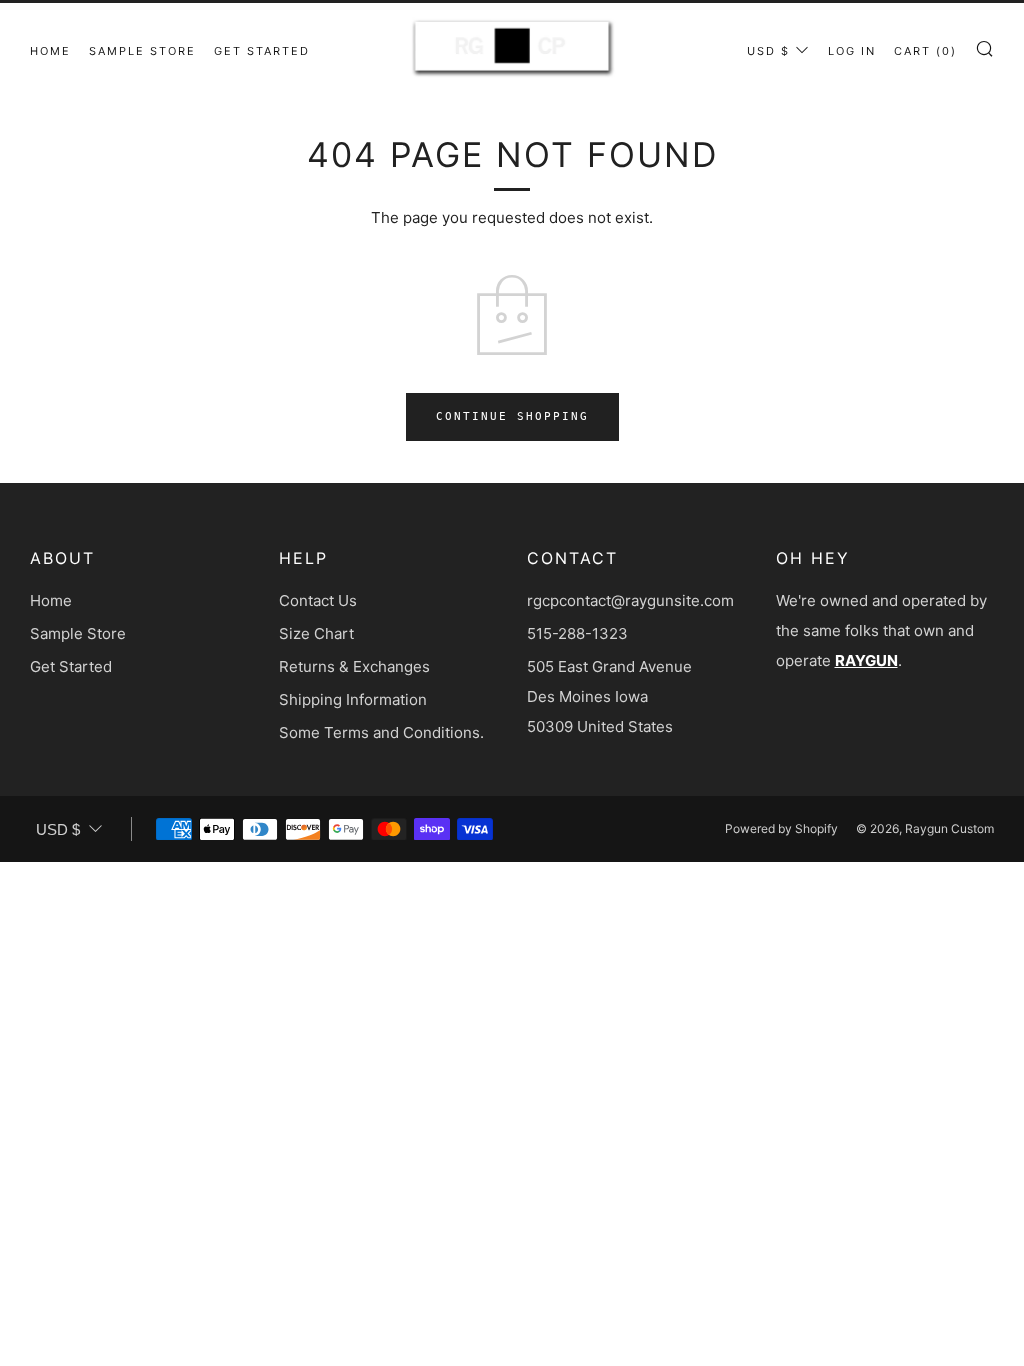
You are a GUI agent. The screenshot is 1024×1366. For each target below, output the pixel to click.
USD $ (768, 51)
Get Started (262, 51)
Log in (852, 51)
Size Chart (316, 633)
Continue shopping (512, 416)
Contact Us (318, 600)
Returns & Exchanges (354, 666)
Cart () (925, 51)
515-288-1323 (577, 633)
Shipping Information (353, 699)
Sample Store (142, 51)
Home (50, 51)
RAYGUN (866, 660)
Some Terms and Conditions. (381, 732)
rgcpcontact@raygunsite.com (630, 600)
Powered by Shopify (781, 828)
